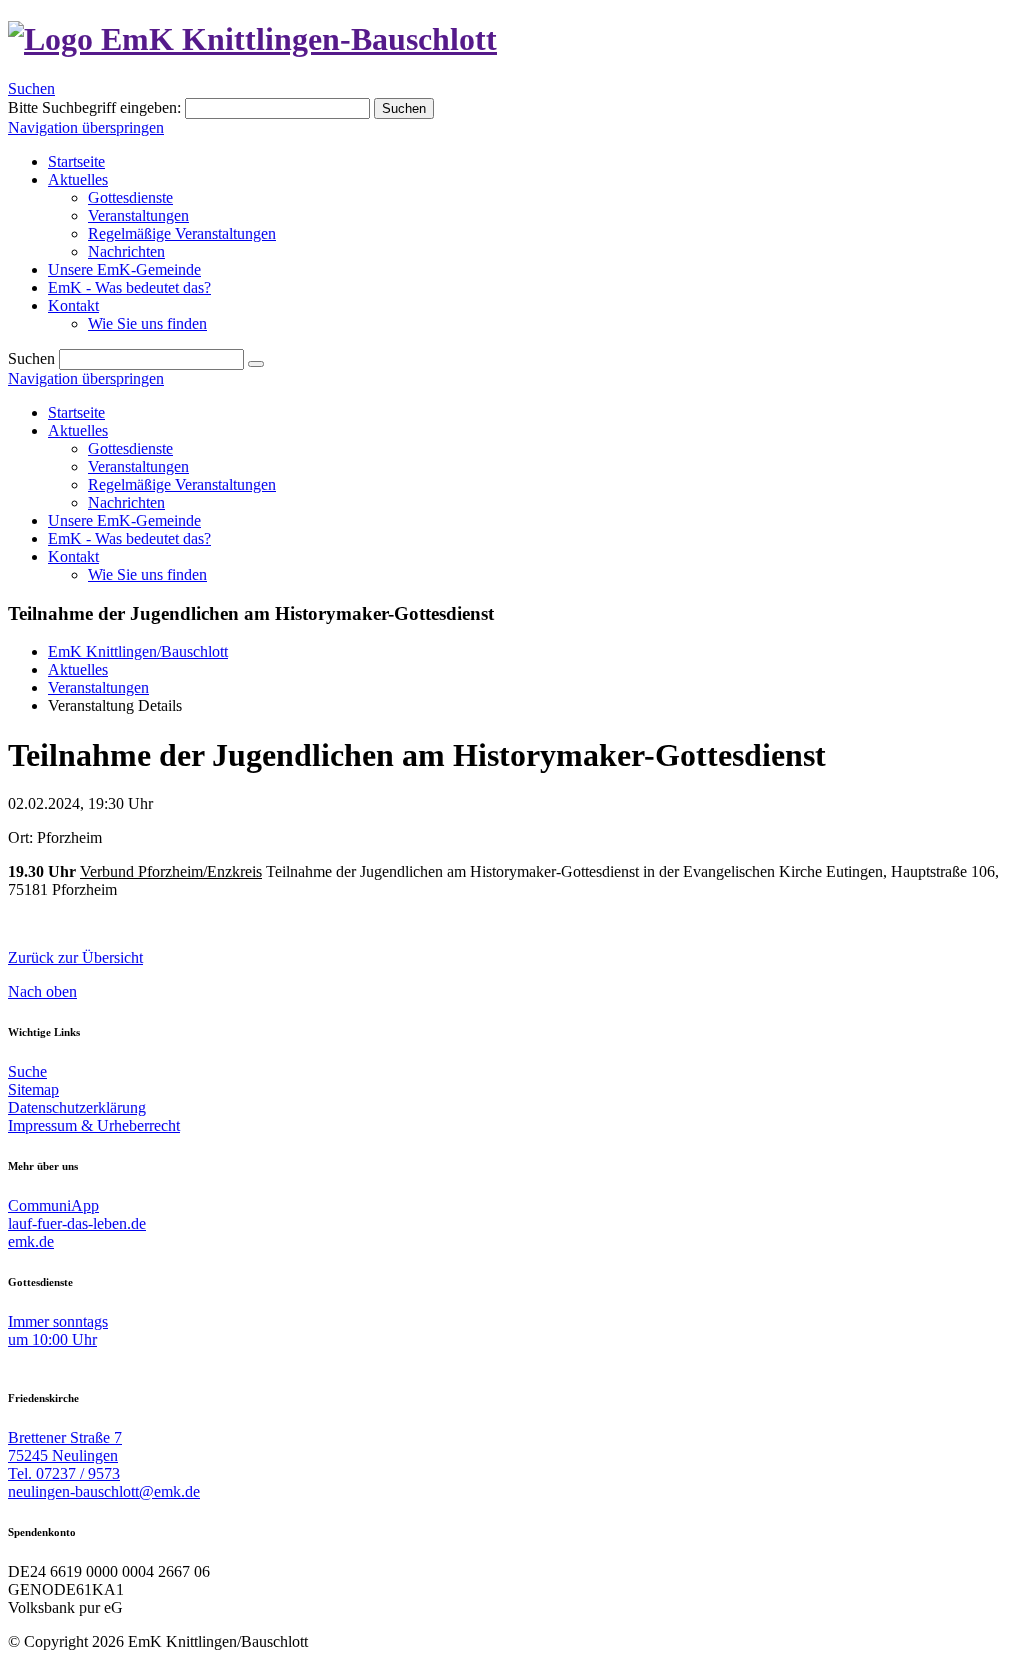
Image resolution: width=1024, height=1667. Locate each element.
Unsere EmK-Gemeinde (124, 520)
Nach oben (42, 991)
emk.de (31, 1241)
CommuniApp (53, 1205)
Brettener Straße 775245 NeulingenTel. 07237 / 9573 (65, 1455)
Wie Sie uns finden (147, 574)
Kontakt (73, 556)
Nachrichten (126, 502)
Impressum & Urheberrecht (94, 1125)
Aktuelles (78, 430)
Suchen (31, 88)
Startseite (76, 412)
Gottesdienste (130, 448)
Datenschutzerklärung (77, 1107)
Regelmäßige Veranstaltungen (182, 484)
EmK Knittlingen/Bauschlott (138, 651)
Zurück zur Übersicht (75, 957)
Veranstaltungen (138, 466)
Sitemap (33, 1089)
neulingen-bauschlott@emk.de (104, 1491)
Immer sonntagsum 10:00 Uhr (58, 1330)
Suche (27, 1071)
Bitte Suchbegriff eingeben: (94, 107)
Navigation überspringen (86, 127)
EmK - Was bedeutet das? (129, 538)
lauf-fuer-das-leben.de (77, 1223)
